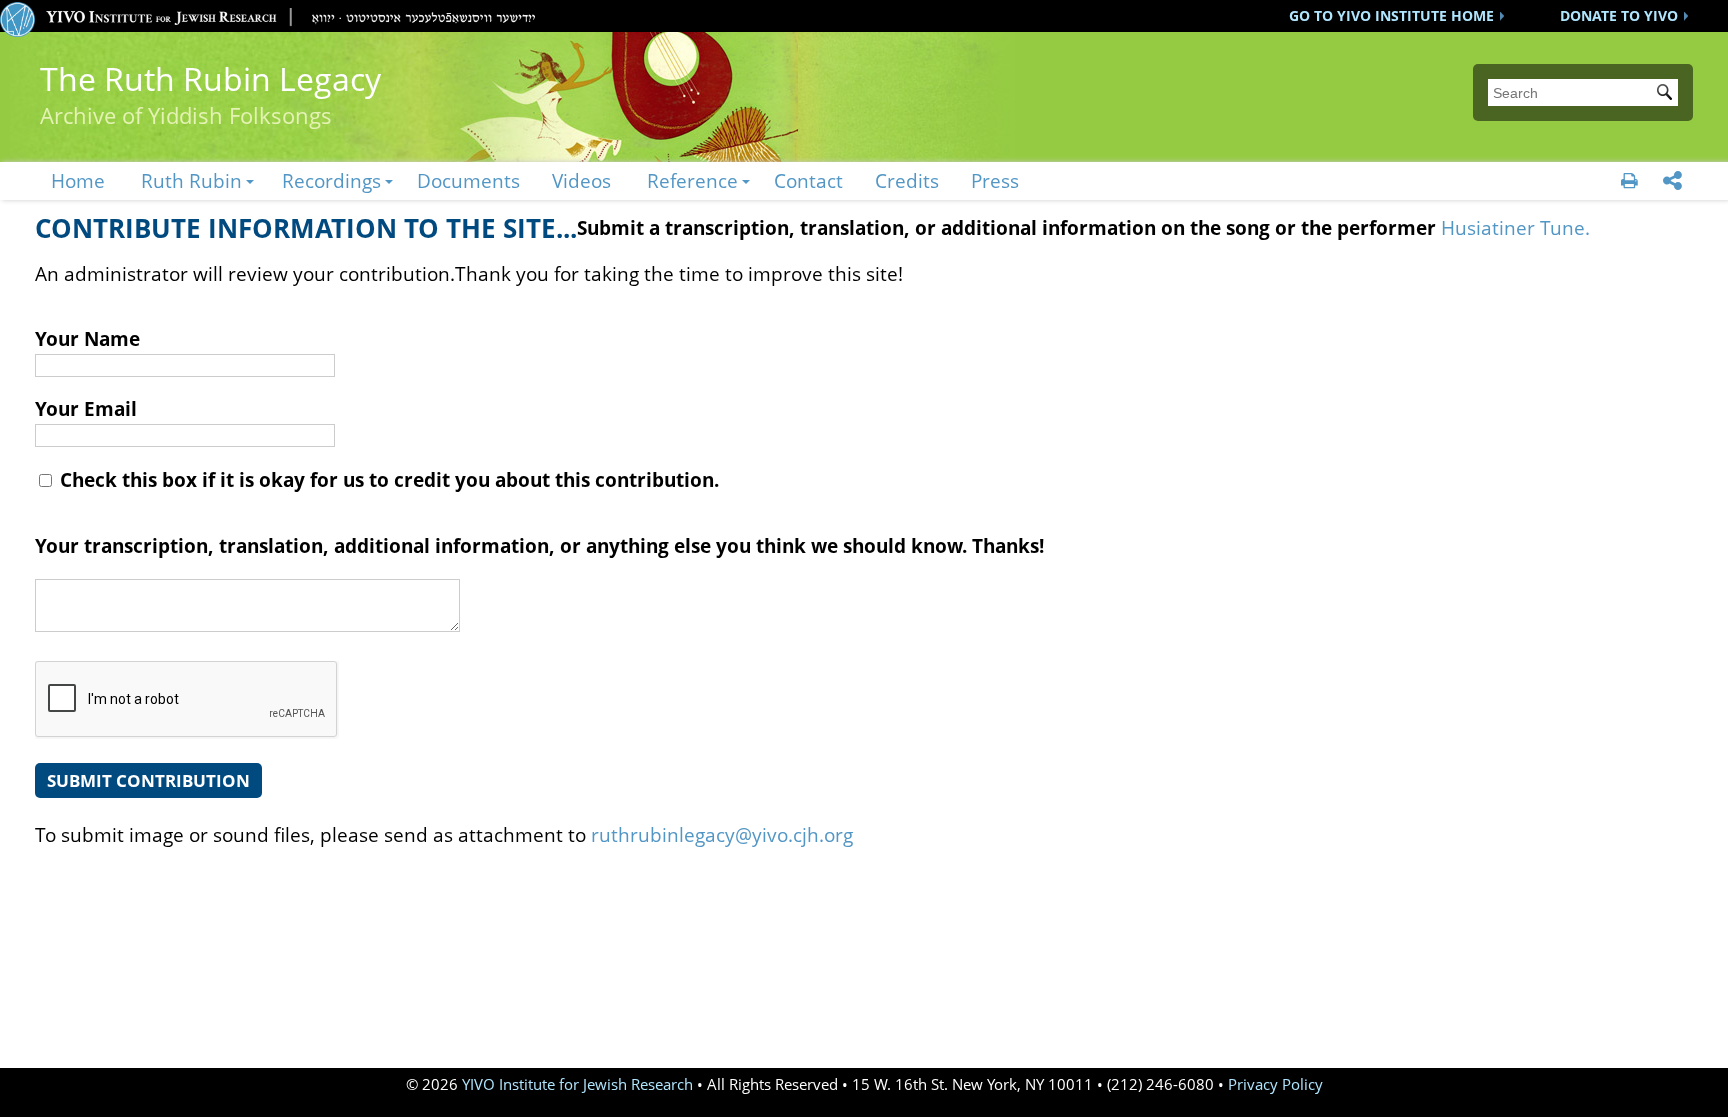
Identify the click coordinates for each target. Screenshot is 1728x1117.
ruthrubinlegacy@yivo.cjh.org (722, 834)
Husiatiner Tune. (1515, 227)
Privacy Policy (1275, 1084)
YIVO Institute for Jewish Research (577, 1084)
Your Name (87, 338)
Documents (468, 180)
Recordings (331, 180)
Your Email (86, 408)
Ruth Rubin (191, 180)
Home (78, 180)
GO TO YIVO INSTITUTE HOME (1391, 15)
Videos (581, 180)
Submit (1668, 94)
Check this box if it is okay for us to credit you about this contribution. (387, 479)
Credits (907, 180)
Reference (692, 180)
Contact (808, 180)
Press (995, 180)
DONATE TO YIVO (1619, 15)
